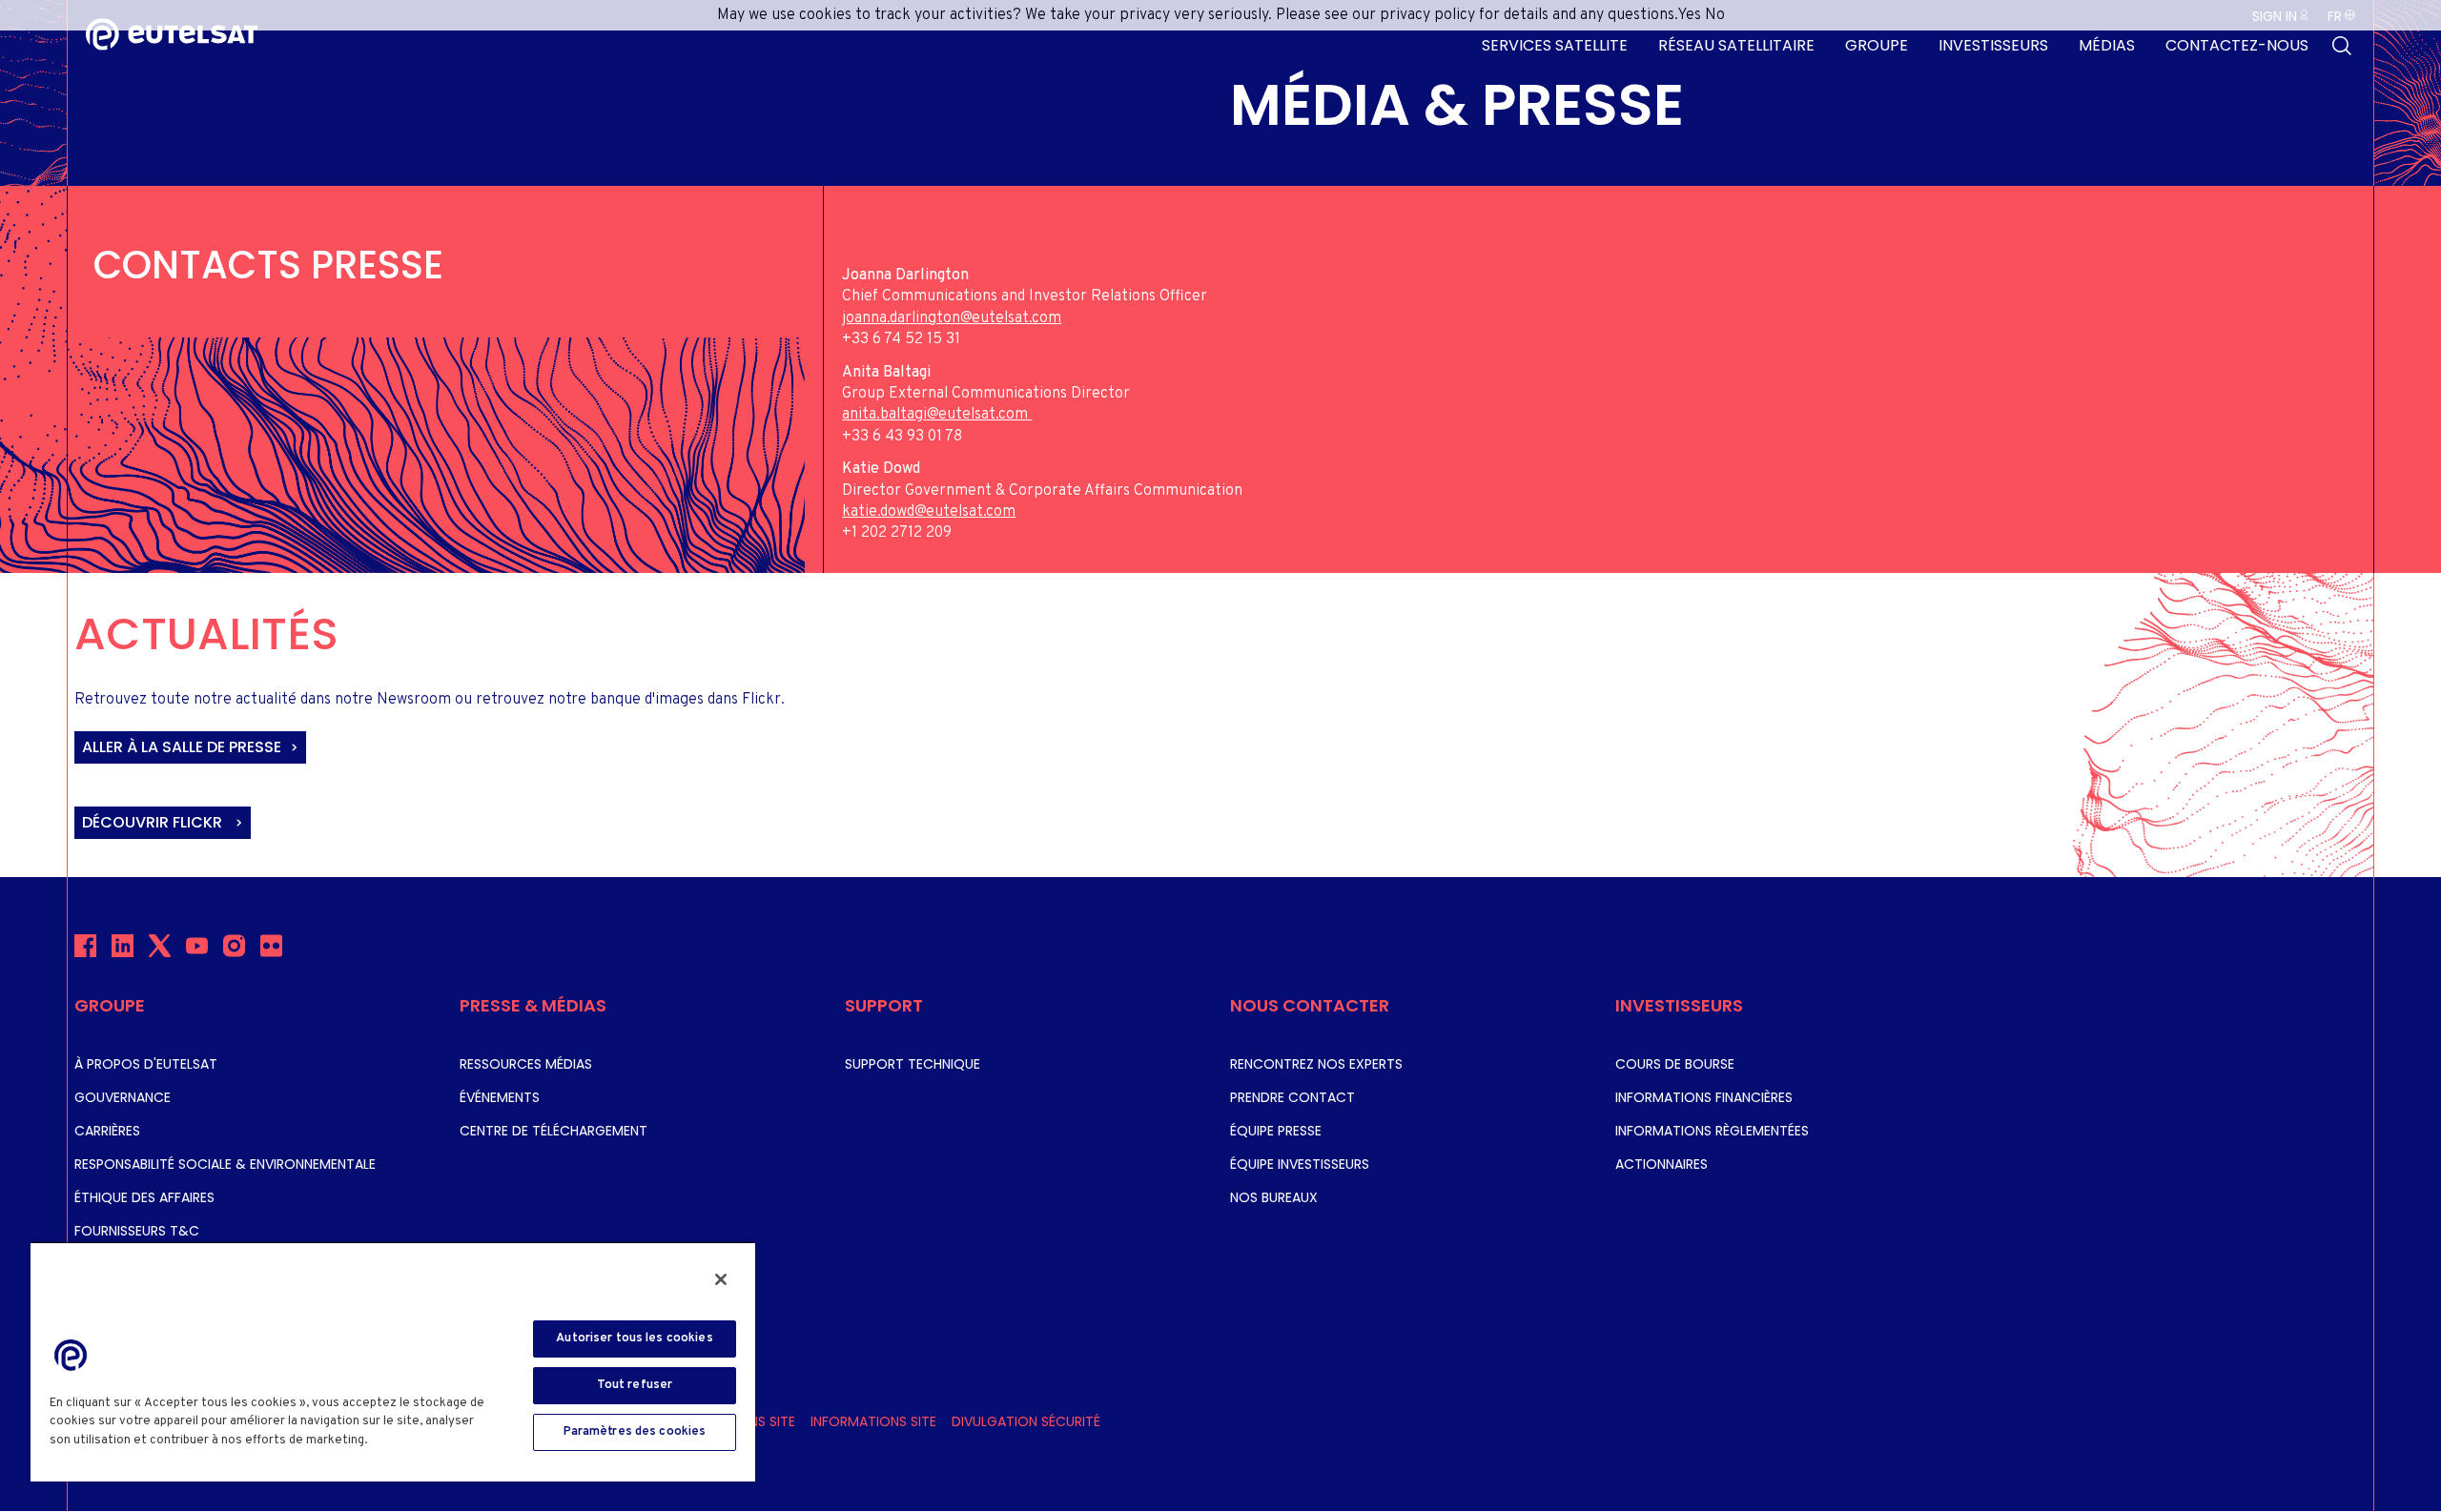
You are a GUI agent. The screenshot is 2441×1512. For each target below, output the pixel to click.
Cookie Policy (415, 1440)
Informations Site (873, 1421)
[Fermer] (721, 1279)
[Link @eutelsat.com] (1030, 415)
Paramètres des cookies (635, 1432)
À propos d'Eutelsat (146, 1064)
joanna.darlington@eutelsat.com (952, 318)
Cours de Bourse (1675, 1064)
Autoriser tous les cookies (634, 1338)
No (1715, 15)
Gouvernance (123, 1097)
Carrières (107, 1131)
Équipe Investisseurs (1300, 1164)
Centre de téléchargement (554, 1131)
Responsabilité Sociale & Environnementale (225, 1164)
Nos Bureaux (1274, 1197)
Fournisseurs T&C (137, 1231)
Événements (500, 1097)
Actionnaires (1662, 1164)
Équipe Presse (1276, 1131)
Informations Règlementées (1712, 1131)
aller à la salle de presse (182, 747)
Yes (1689, 15)
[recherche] (2342, 46)
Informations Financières (1704, 1097)
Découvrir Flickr (154, 822)
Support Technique (913, 1064)
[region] (393, 1361)
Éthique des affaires (144, 1197)
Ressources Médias (526, 1064)
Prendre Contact (1292, 1097)
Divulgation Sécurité (1026, 1421)
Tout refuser (635, 1385)
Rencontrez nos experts (1316, 1064)
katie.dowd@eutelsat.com (929, 512)
